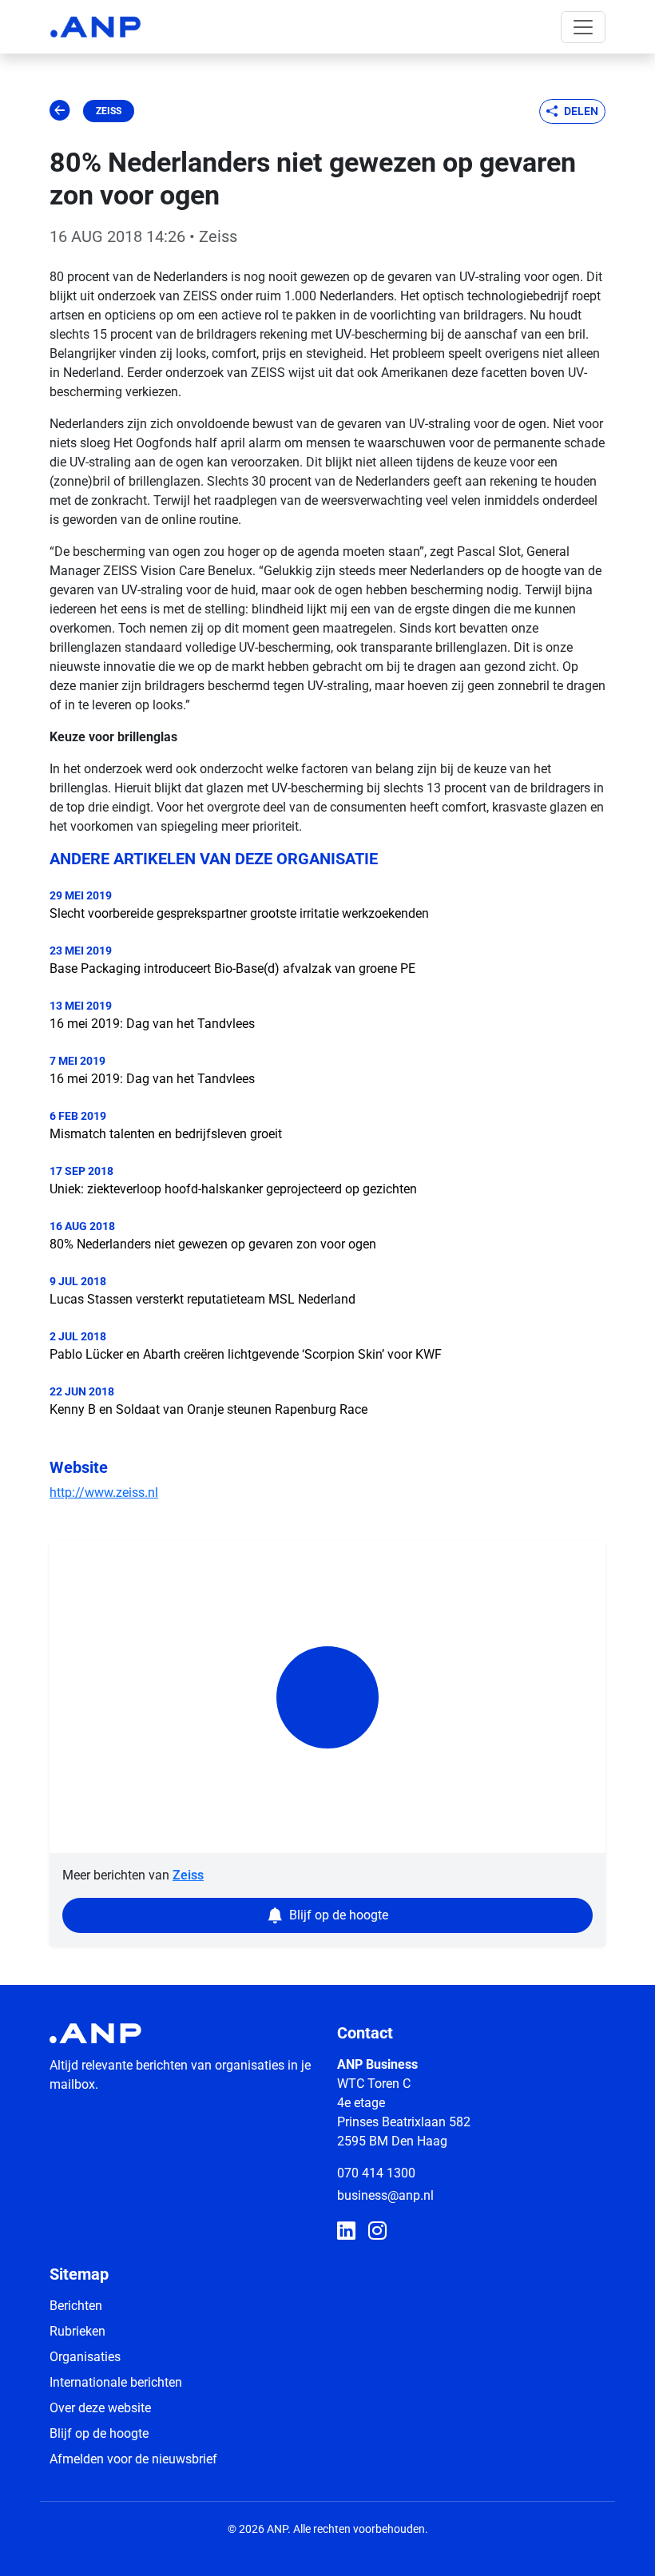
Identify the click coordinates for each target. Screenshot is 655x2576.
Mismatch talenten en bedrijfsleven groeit (166, 1134)
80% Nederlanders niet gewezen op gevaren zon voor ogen (213, 1244)
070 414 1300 (376, 2173)
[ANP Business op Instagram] (377, 2232)
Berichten (76, 2306)
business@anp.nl (385, 2195)
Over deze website (100, 2408)
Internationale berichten (116, 2382)
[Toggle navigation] (583, 27)
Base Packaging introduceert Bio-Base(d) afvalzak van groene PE (232, 968)
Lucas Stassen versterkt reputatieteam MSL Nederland (202, 1299)
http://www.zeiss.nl (104, 1492)
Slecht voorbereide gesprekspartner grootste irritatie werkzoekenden (239, 913)
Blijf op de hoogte (99, 2433)
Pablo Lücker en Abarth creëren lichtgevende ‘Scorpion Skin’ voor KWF (246, 1354)
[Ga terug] (60, 111)
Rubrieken (77, 2331)
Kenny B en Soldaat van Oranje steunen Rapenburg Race (208, 1409)
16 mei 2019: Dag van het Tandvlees (152, 1024)
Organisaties (85, 2357)
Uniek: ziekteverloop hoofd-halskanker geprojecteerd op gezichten (233, 1189)
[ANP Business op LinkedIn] (346, 2232)
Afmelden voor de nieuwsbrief (133, 2459)
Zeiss (109, 111)
